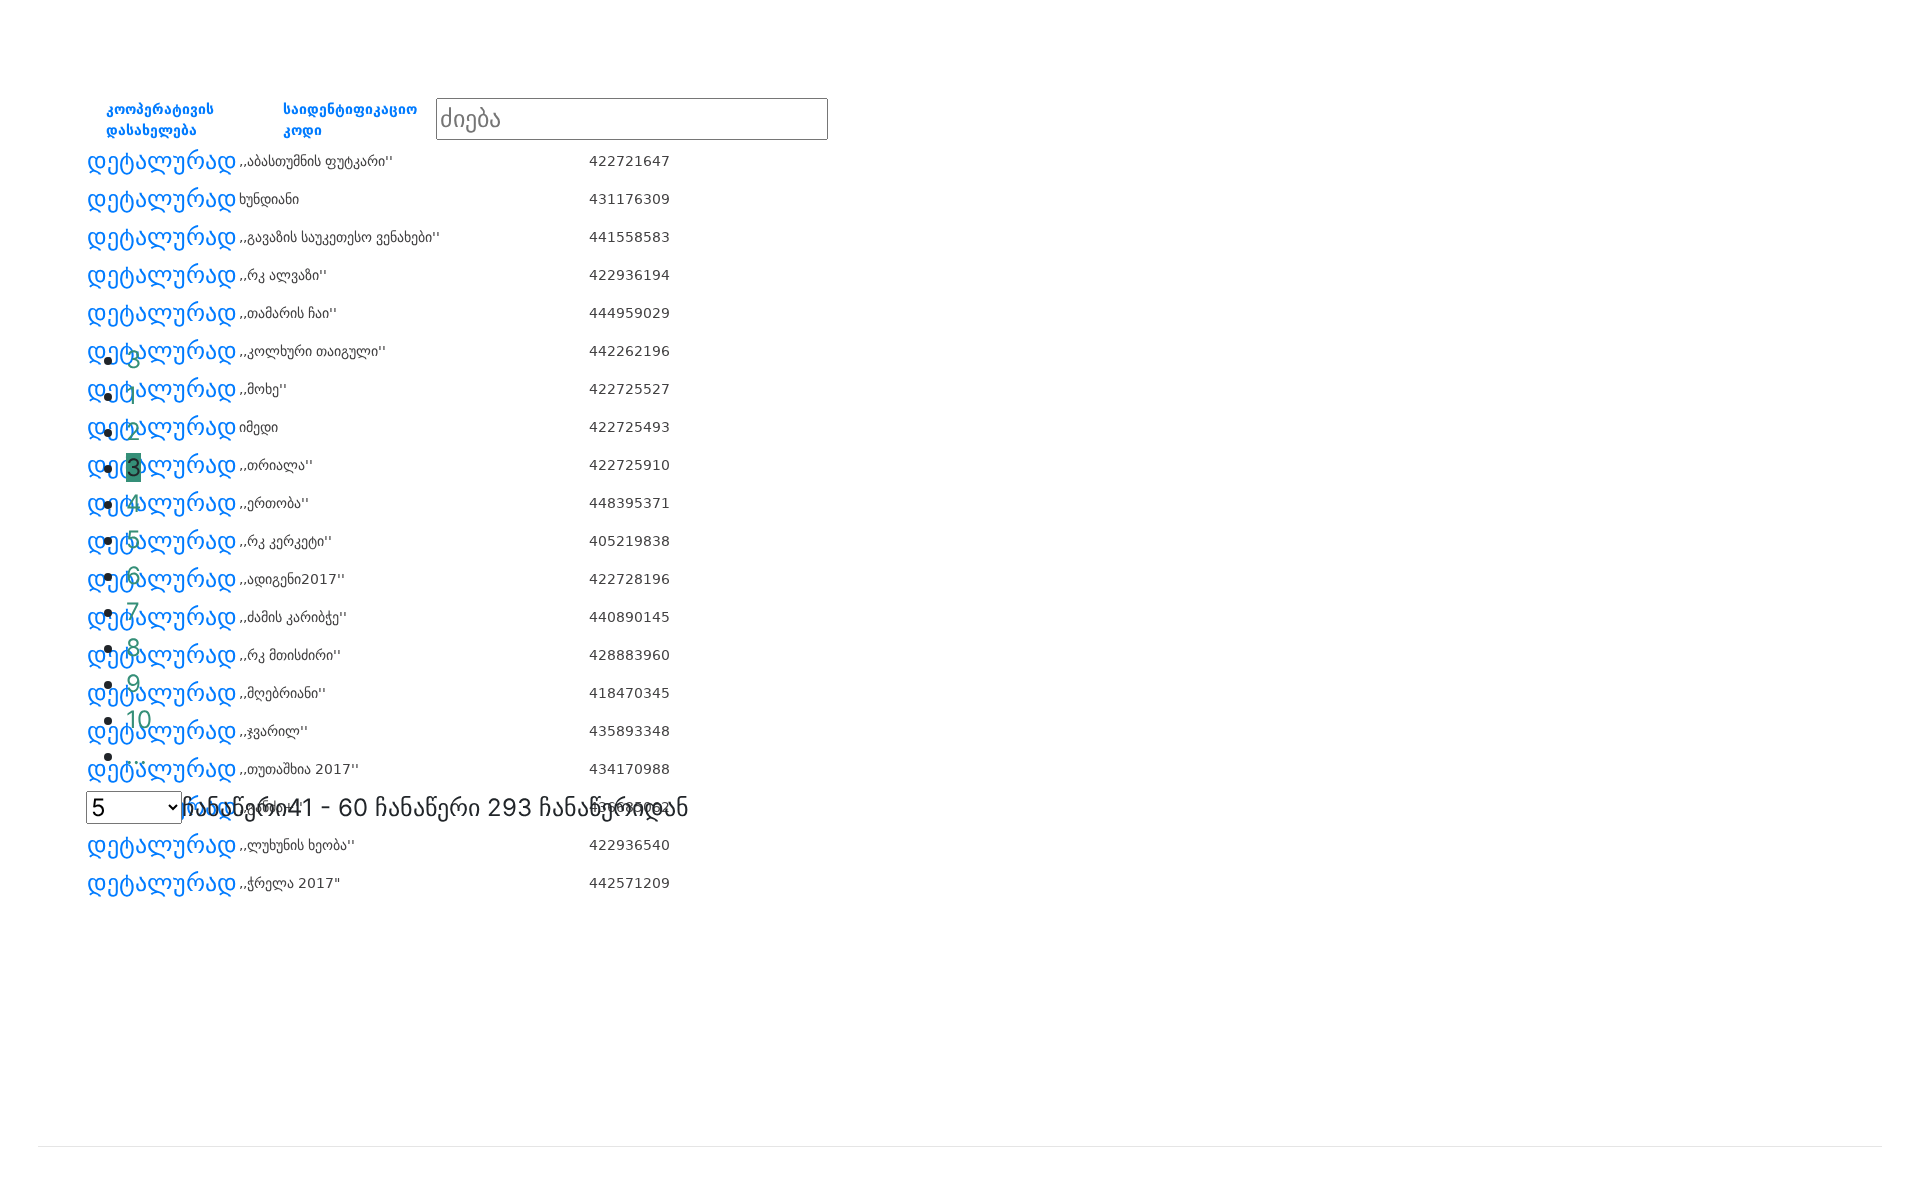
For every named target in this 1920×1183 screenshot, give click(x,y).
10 (139, 719)
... (136, 755)
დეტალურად (162, 161)
